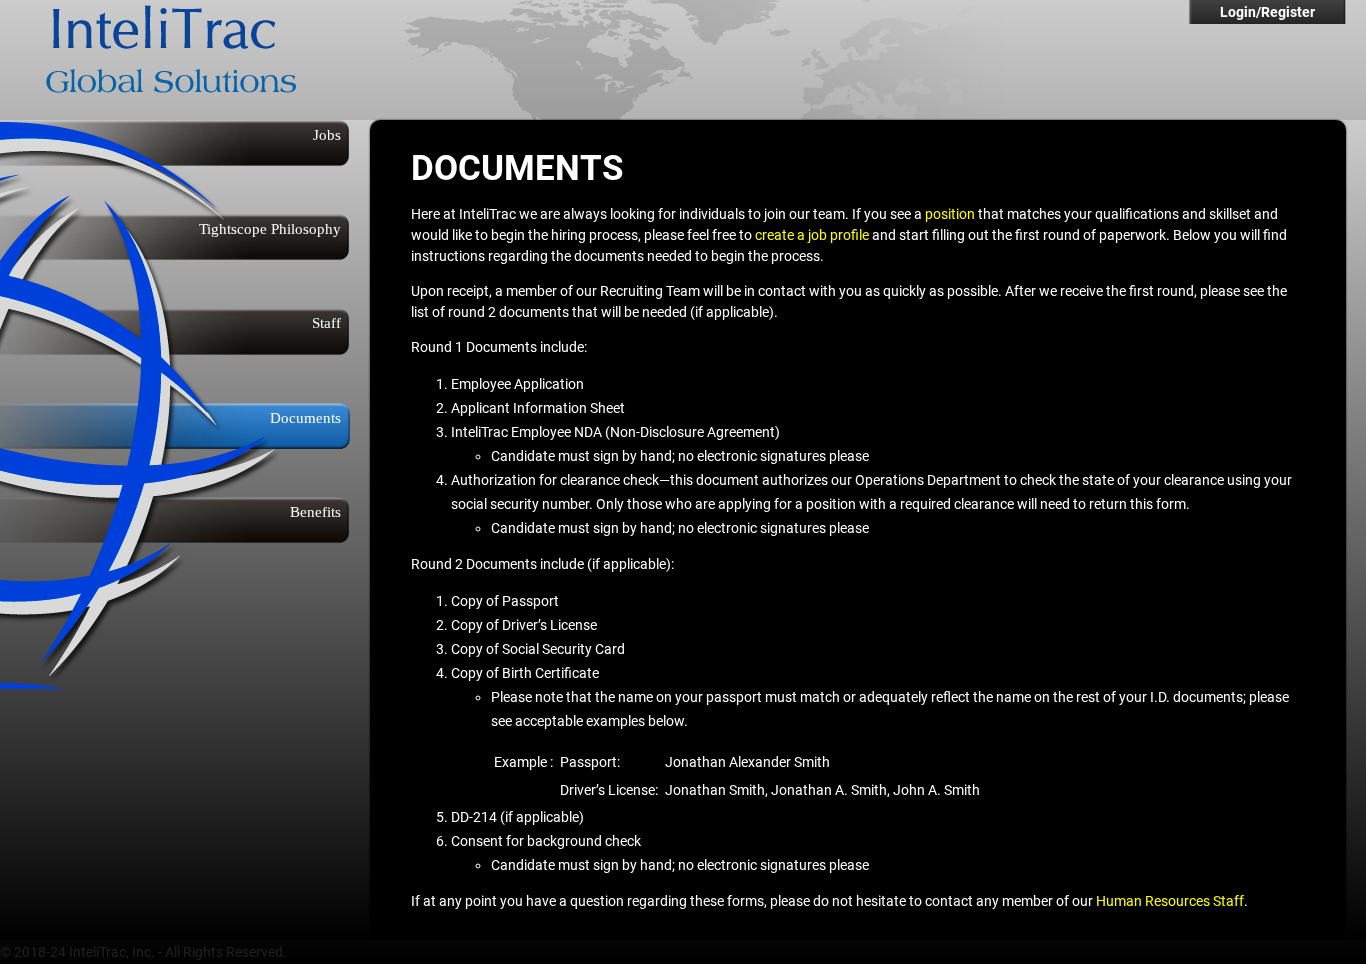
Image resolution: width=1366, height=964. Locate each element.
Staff (326, 322)
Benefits (315, 511)
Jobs (327, 134)
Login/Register (1267, 12)
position (950, 214)
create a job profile (812, 235)
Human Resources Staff (1170, 901)
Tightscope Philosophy (270, 228)
